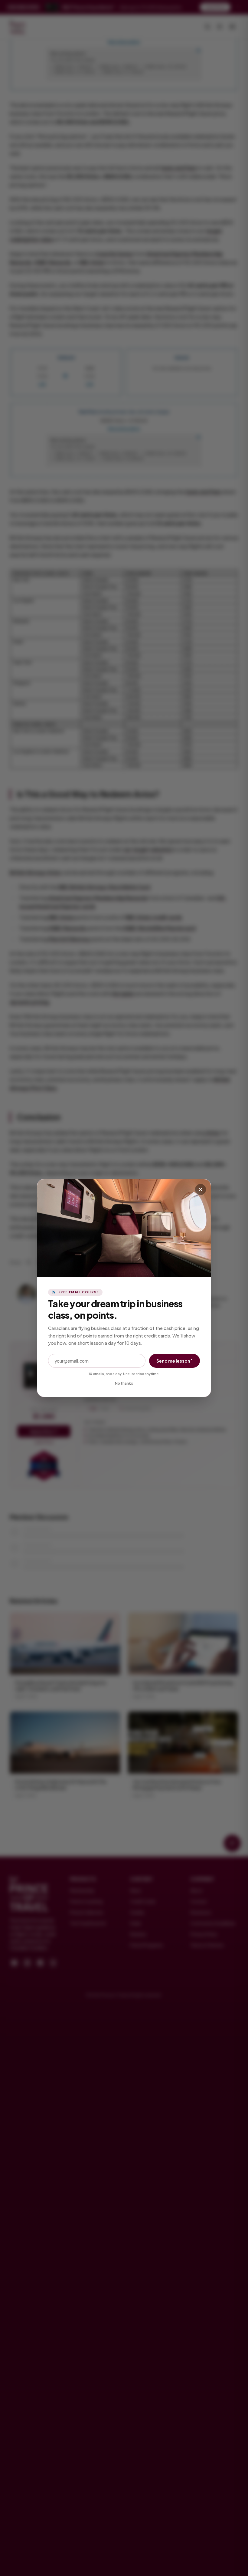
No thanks (124, 1383)
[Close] (201, 1189)
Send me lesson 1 (175, 1361)
